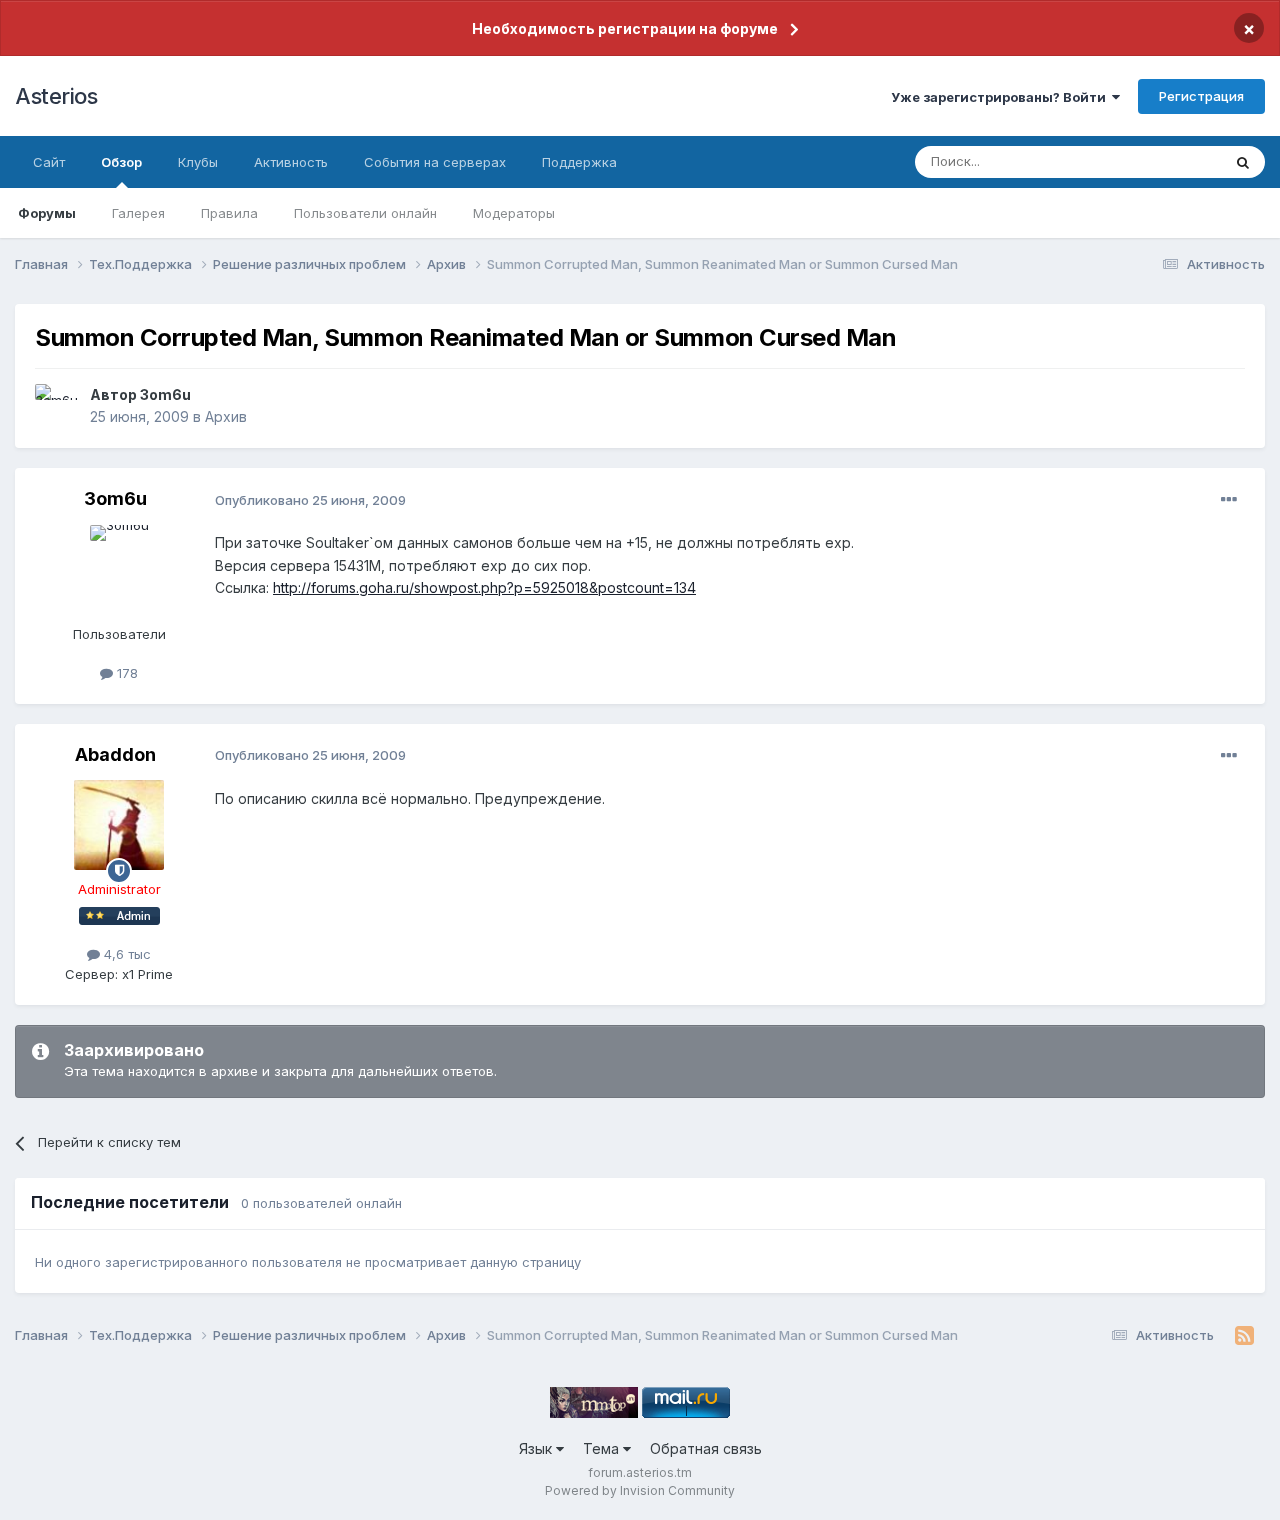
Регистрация (1201, 96)
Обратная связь (706, 1448)
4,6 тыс (125, 954)
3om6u (165, 394)
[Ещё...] (1229, 500)
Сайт (49, 162)
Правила (229, 213)
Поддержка (579, 162)
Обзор (121, 162)
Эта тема (1167, 161)
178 (125, 673)
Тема (603, 1448)
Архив (226, 416)
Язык (537, 1448)
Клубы (198, 162)
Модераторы (514, 213)
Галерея (138, 213)
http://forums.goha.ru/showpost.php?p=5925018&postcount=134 (484, 587)
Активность (291, 162)
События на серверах (435, 162)
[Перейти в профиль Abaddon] (119, 825)
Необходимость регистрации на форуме (625, 28)
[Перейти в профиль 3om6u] (57, 406)
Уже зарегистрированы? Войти (1001, 97)
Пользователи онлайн (365, 213)
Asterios (56, 96)
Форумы (47, 213)
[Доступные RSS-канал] (1244, 1336)
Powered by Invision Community (640, 1490)
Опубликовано (310, 500)
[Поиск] (1243, 162)
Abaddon (115, 754)
